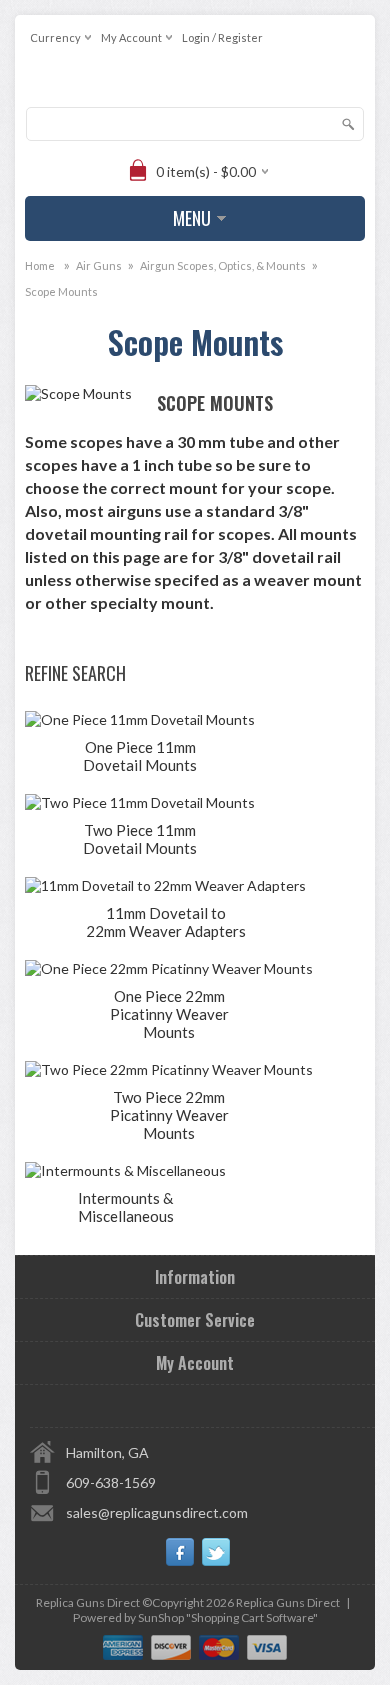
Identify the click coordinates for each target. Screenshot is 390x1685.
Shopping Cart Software (252, 1617)
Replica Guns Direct (288, 1602)
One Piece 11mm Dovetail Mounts (140, 756)
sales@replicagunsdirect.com (157, 1512)
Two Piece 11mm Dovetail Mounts (140, 839)
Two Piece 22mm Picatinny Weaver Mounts (169, 1115)
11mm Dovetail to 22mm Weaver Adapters (166, 922)
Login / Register (222, 37)
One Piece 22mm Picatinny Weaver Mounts (169, 1014)
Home (40, 265)
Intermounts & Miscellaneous (126, 1207)
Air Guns (99, 265)
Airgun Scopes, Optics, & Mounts (223, 265)
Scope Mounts (61, 291)
